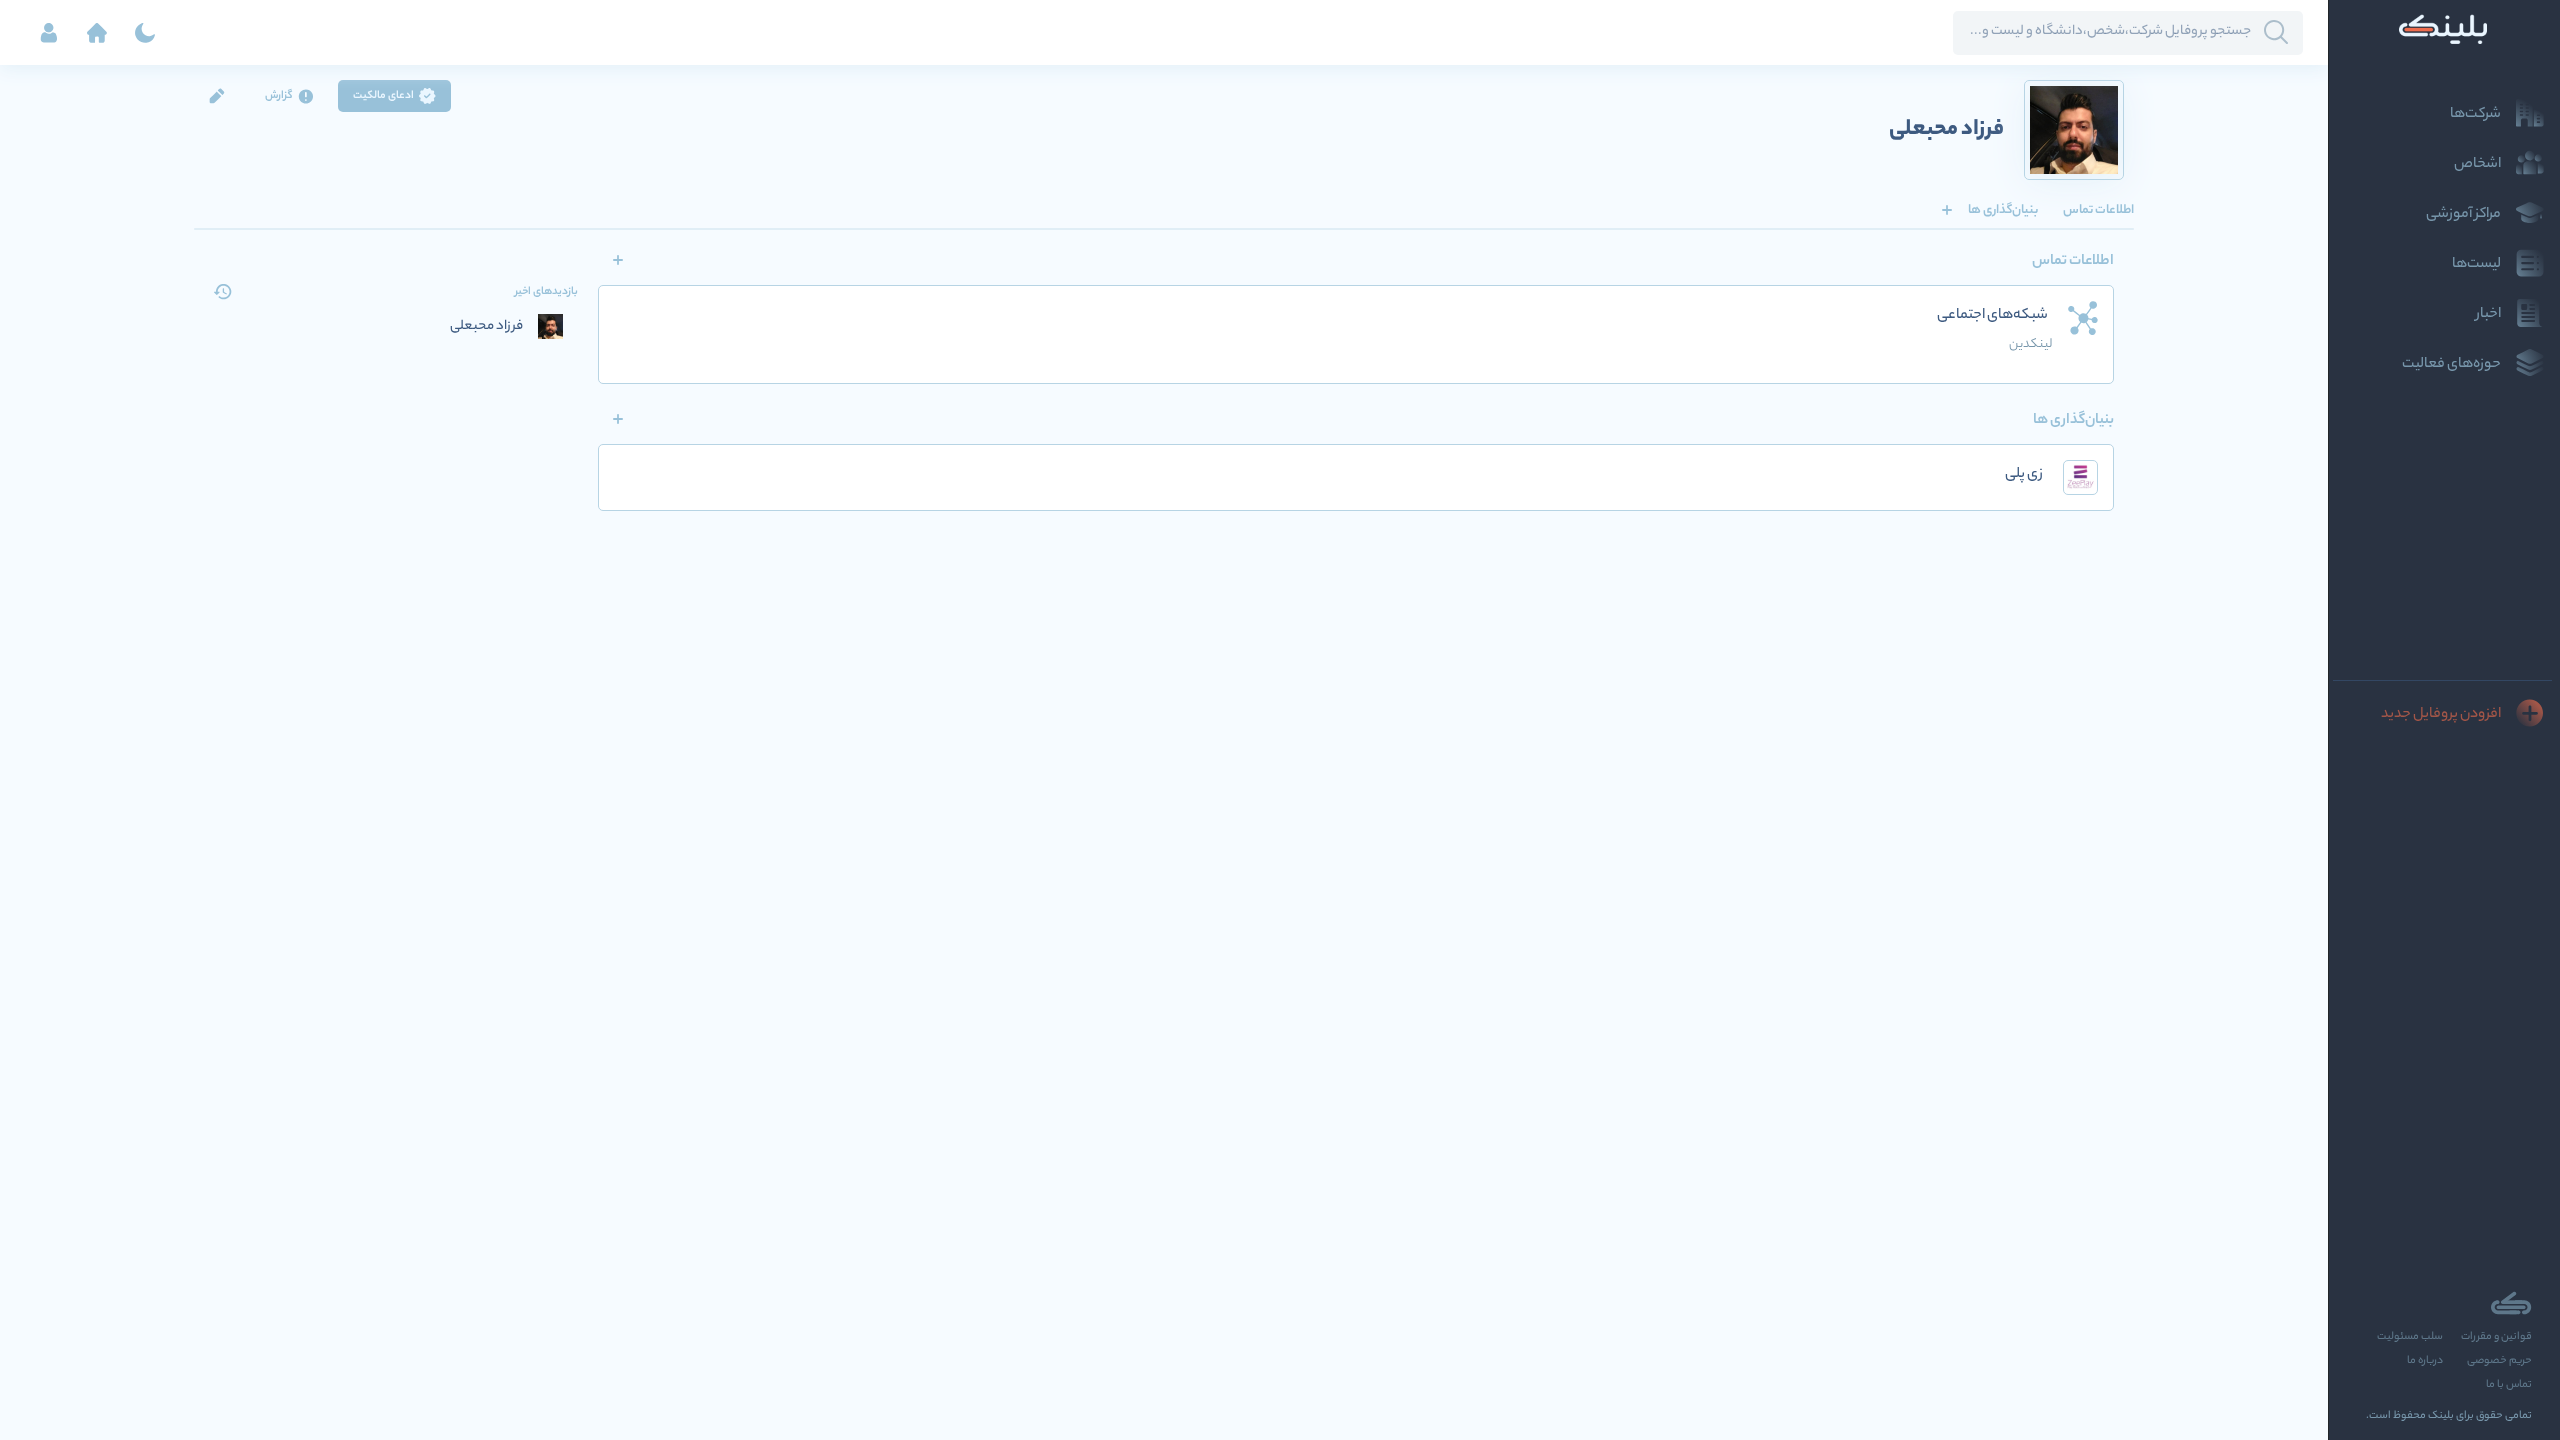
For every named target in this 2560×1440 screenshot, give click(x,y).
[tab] (2098, 210)
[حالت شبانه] (145, 33)
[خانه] (97, 33)
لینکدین (2030, 344)
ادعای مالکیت (383, 96)
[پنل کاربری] (49, 33)
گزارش (279, 96)
